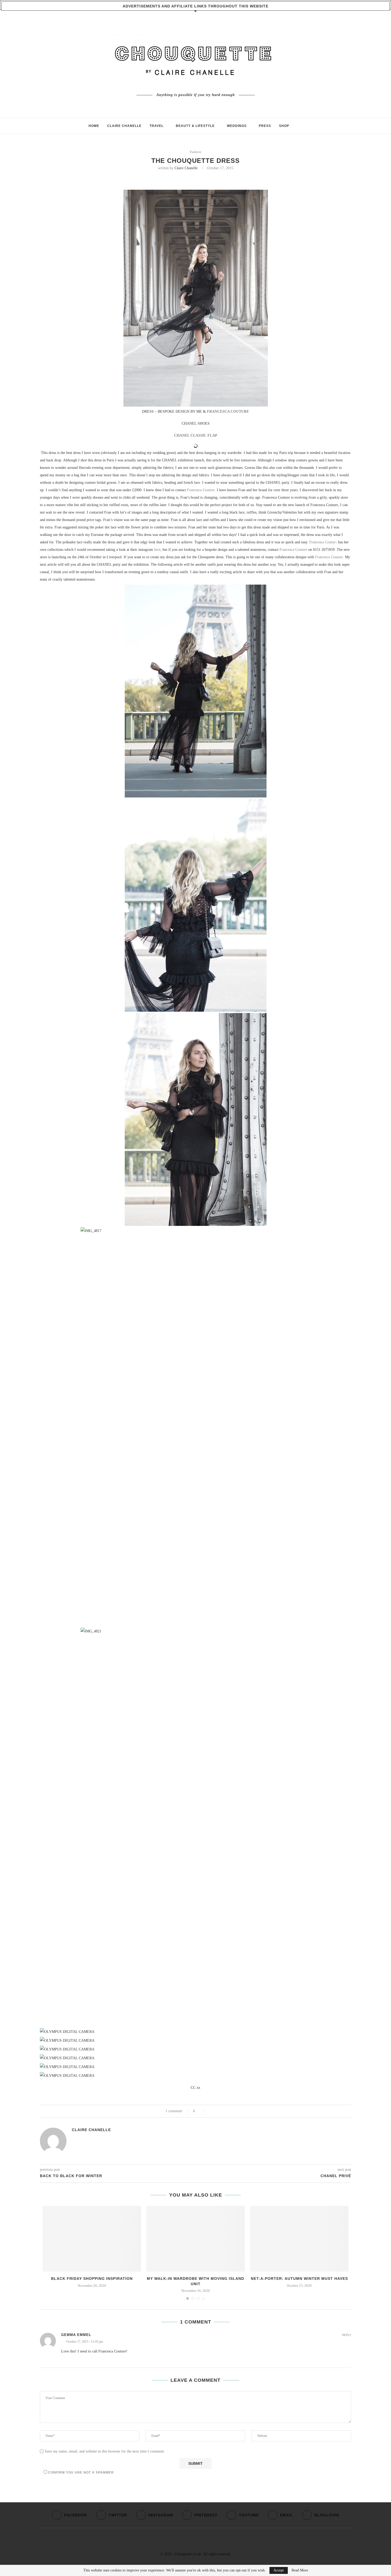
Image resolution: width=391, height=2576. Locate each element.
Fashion (196, 152)
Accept (279, 2570)
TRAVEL (157, 126)
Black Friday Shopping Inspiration (92, 2279)
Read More (300, 2570)
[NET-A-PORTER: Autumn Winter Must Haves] (299, 2239)
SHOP (284, 126)
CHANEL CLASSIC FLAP (196, 435)
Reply (347, 2335)
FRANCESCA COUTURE (228, 412)
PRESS (265, 126)
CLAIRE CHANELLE (124, 126)
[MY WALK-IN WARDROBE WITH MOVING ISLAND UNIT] (195, 2239)
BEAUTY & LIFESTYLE (195, 126)
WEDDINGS (237, 126)
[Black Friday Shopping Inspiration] (92, 2239)
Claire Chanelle (186, 168)
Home (94, 126)
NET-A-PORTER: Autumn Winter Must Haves (299, 2279)
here (157, 550)
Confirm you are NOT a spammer (80, 2472)
